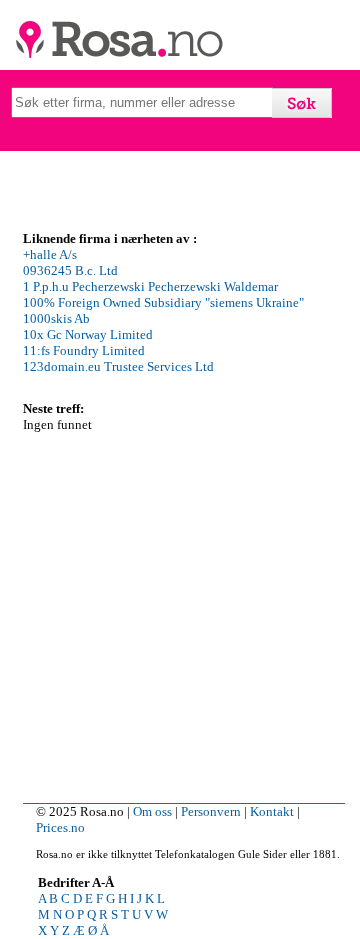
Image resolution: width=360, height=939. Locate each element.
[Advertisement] (180, 613)
